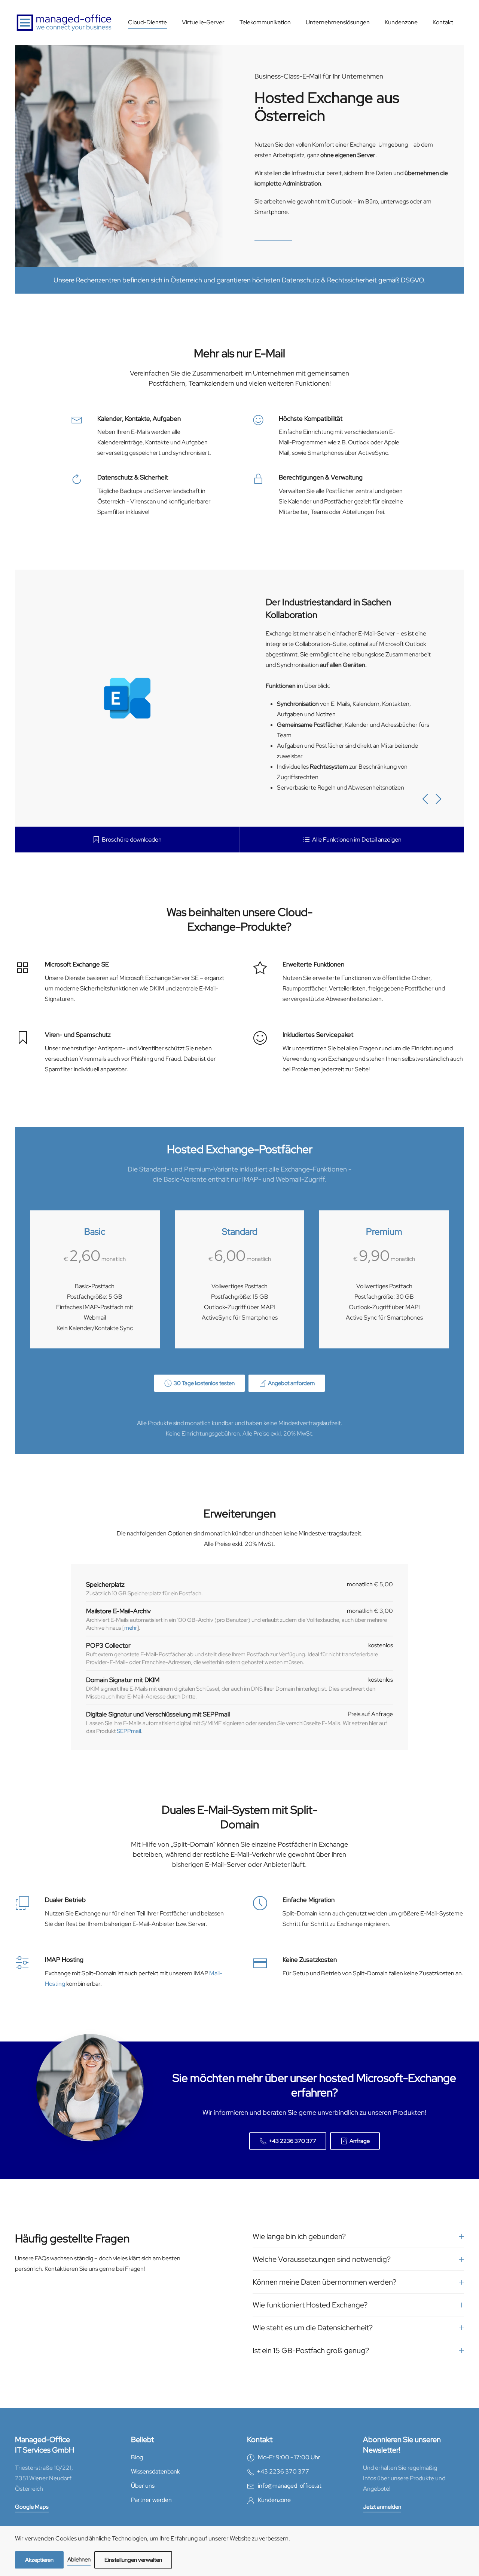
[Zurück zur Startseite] (64, 22)
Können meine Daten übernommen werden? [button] (324, 2282)
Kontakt (443, 22)
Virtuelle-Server (203, 22)
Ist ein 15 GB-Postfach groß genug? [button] (311, 2350)
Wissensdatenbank (155, 2471)
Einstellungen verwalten (133, 2560)
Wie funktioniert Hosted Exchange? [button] (310, 2305)
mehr (131, 1628)
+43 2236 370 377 (292, 2141)
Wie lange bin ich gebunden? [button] (299, 2236)
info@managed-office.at (290, 2486)
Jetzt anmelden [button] (382, 2507)
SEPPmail (129, 1731)
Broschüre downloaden (132, 840)
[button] (425, 799)
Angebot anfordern (291, 1383)
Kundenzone (401, 22)
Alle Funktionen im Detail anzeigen (357, 840)
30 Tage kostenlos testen (204, 1383)
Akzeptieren (39, 2560)
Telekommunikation (265, 22)
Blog (137, 2457)
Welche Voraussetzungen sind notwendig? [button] (322, 2259)
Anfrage (360, 2141)
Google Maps (32, 2507)
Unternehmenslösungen (338, 22)
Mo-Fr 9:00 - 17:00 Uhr (287, 2457)
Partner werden (151, 2500)
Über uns (143, 2486)
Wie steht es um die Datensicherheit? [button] (313, 2328)
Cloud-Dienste (147, 22)
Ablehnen (79, 2560)
